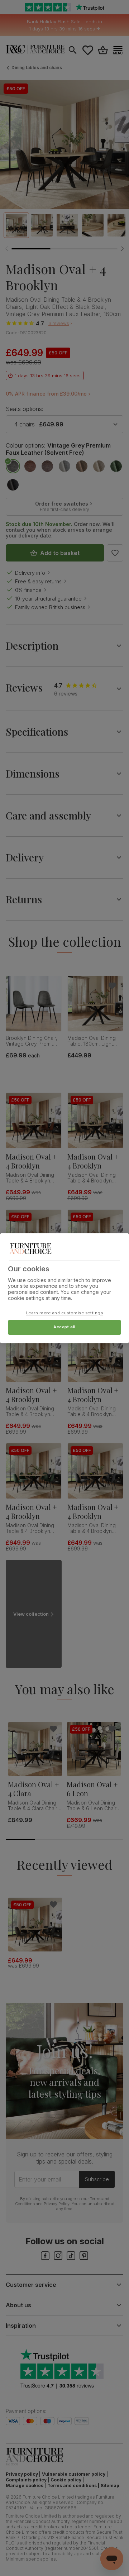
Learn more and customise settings (65, 1313)
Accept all (64, 1327)
